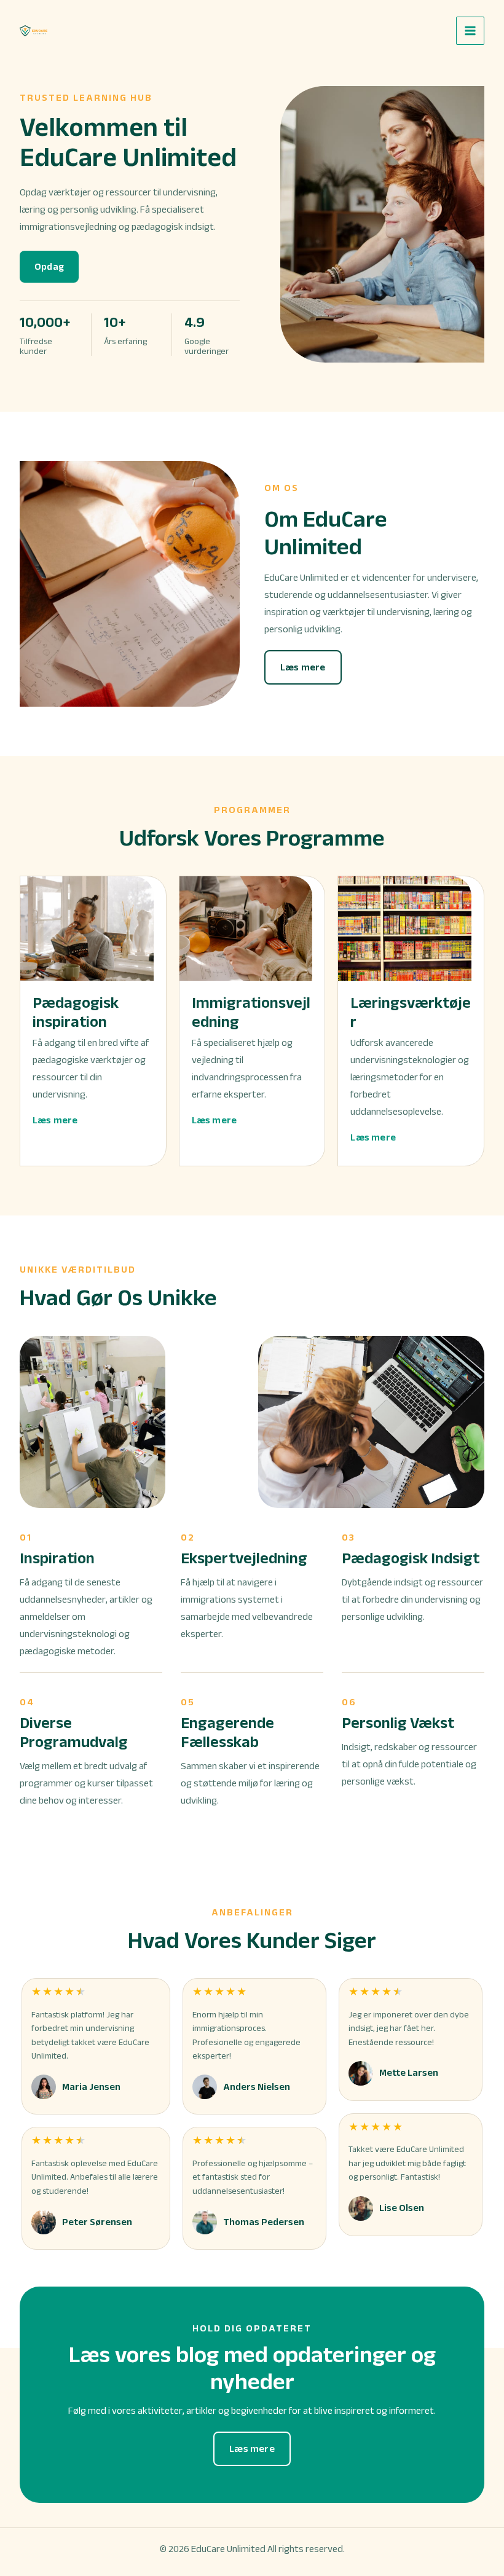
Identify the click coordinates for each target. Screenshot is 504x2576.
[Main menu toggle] (470, 31)
